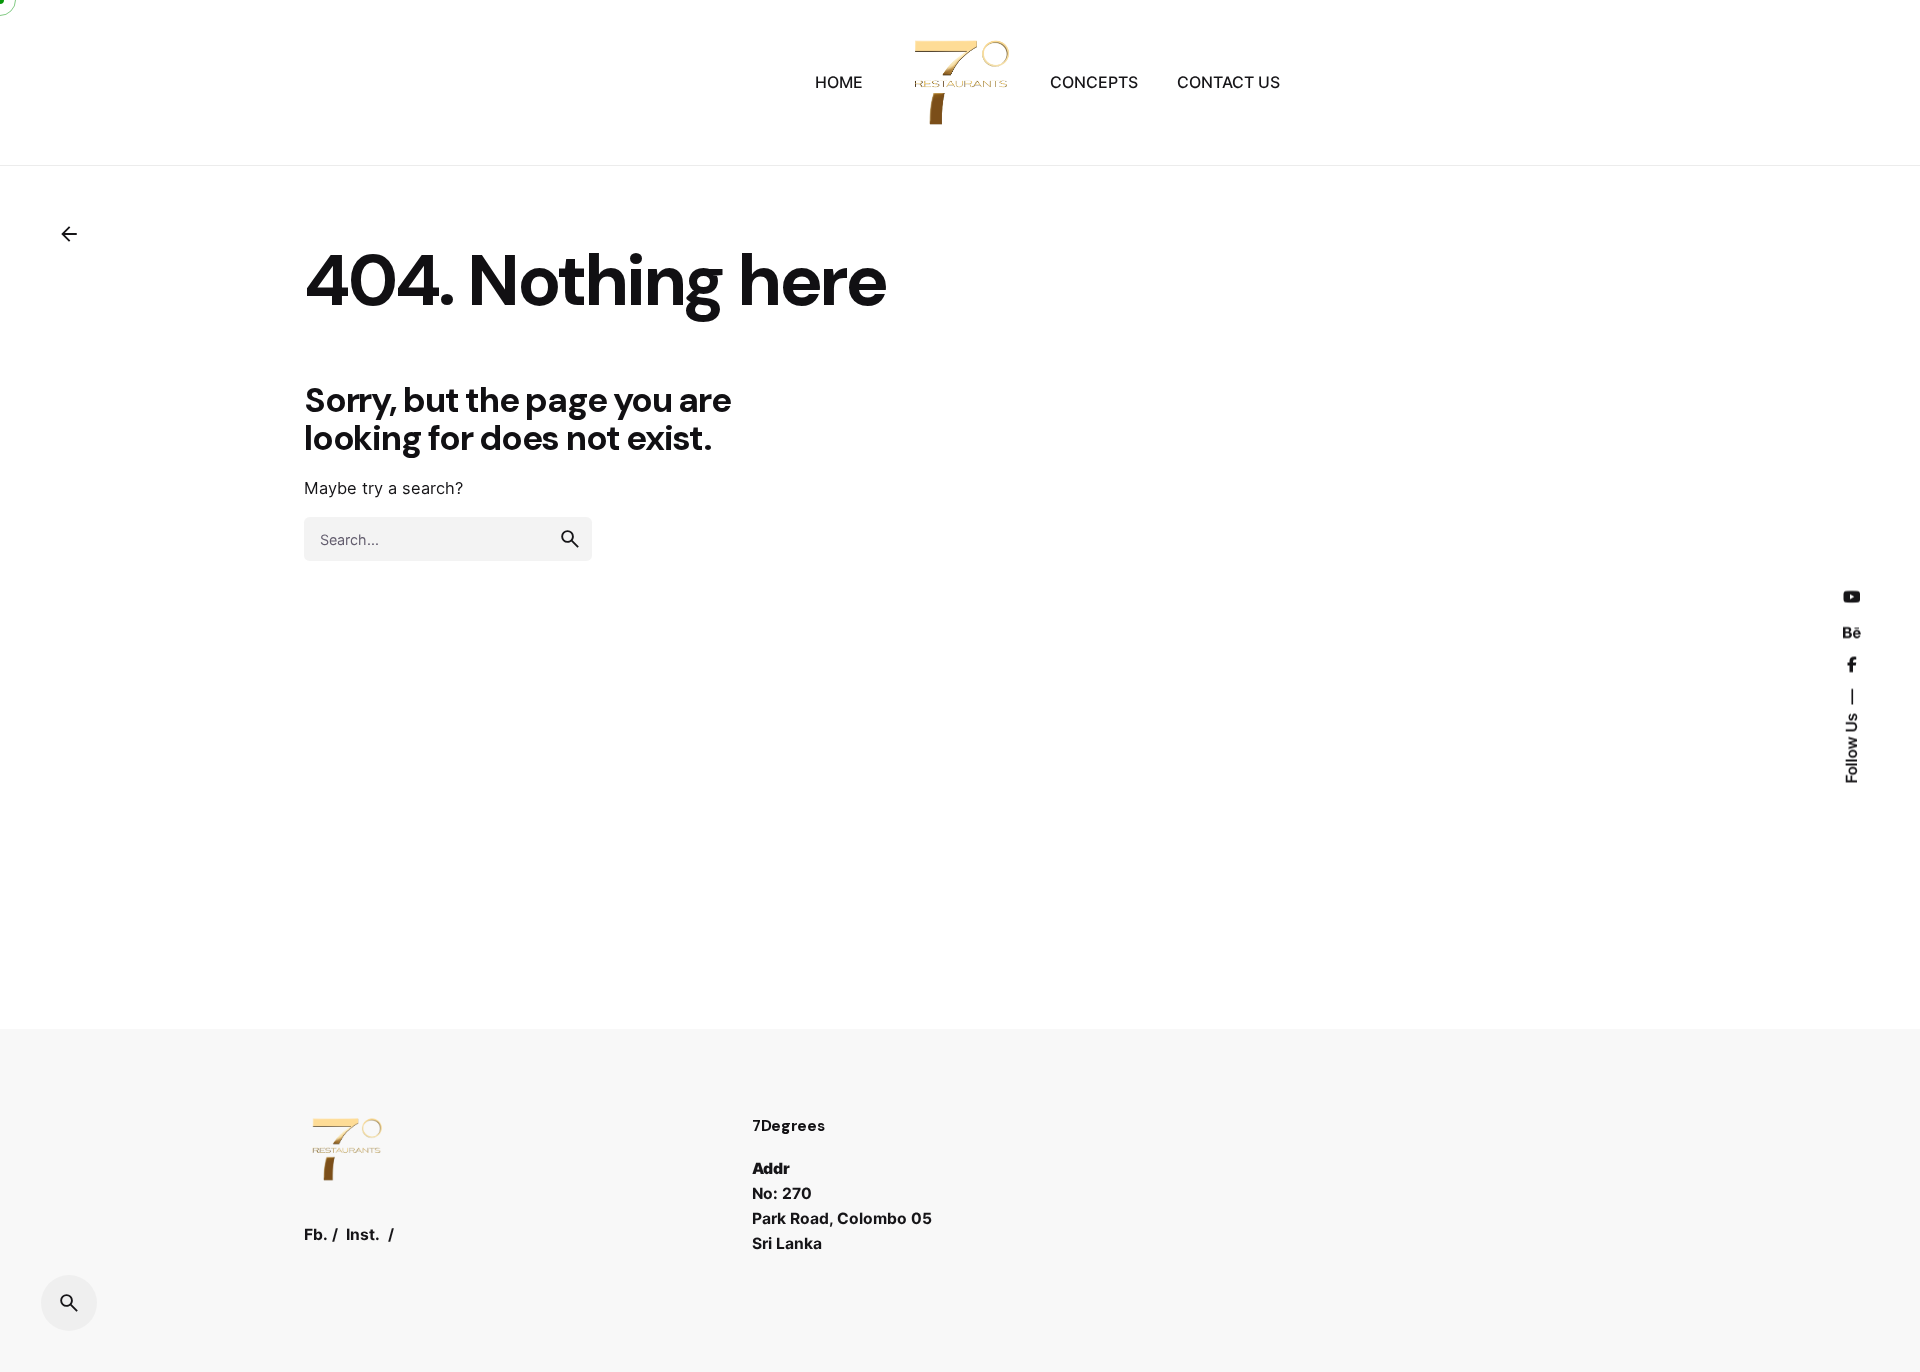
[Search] (69, 1303)
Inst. (363, 1234)
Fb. (316, 1234)
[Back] (69, 234)
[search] (570, 539)
